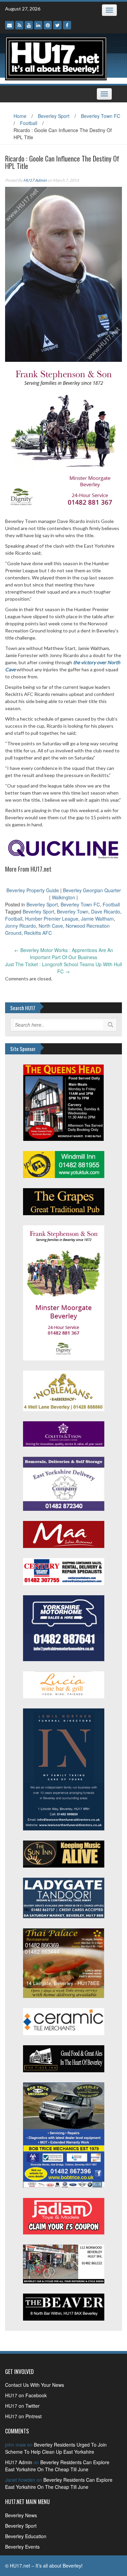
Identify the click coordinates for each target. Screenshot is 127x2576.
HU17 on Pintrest (23, 2416)
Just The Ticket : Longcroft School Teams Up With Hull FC (63, 968)
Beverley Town (73, 911)
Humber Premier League (52, 919)
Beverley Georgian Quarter (92, 890)
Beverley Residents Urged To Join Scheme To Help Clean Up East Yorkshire (56, 2448)
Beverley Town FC (101, 116)
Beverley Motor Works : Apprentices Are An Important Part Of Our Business (64, 954)
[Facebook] (67, 25)
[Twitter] (57, 25)
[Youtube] (29, 25)
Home (20, 116)
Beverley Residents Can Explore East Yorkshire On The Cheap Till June (57, 2466)
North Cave (51, 926)
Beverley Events (22, 2547)
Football (29, 123)
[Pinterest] (48, 25)
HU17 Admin (35, 180)
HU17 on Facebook (26, 2395)
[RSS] (19, 25)
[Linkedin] (38, 25)
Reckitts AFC (38, 933)
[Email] (9, 25)
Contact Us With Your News (35, 2385)
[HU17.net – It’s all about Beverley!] (56, 58)
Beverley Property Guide (33, 890)
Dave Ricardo (106, 911)
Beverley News (21, 2515)
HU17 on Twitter (22, 2406)
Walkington (63, 897)
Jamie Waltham (97, 919)
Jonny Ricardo (20, 926)
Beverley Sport (54, 116)
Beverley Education (26, 2536)
